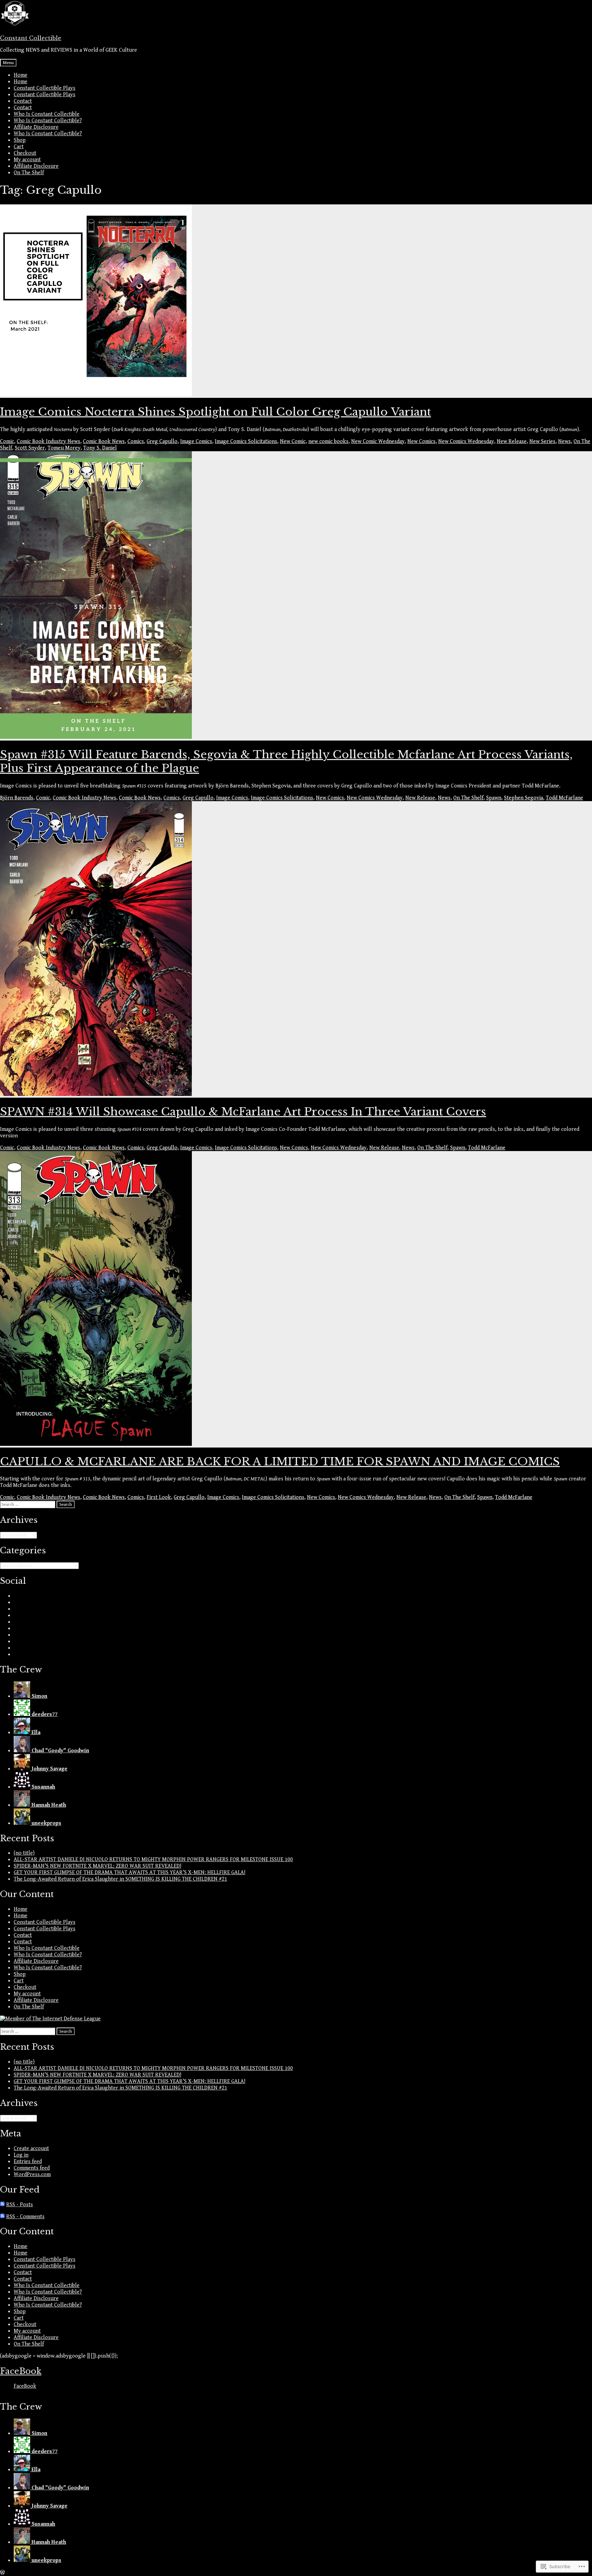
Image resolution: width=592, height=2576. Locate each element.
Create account (31, 2149)
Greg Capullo (162, 441)
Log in (21, 2155)
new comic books (328, 441)
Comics (136, 441)
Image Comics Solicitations (246, 441)
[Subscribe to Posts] (2, 2205)
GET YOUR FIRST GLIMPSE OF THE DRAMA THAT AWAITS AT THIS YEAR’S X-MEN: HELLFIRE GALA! (129, 1873)
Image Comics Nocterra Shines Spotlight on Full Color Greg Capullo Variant (215, 412)
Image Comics (196, 441)
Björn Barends (17, 798)
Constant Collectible (31, 38)
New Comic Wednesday (378, 441)
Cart (19, 147)
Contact (23, 101)
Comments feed (32, 2168)
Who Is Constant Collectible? (48, 121)
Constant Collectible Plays (45, 88)
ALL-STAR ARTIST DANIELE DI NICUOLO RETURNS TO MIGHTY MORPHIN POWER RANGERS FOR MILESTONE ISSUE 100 (153, 1860)
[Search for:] (28, 1504)
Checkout (25, 153)
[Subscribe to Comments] (2, 2217)
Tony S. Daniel (100, 448)
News (564, 441)
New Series (542, 441)
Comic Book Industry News (48, 441)
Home (21, 75)
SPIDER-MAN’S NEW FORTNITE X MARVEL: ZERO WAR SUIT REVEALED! (97, 1866)
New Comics (421, 441)
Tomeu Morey (64, 448)
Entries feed (28, 2162)
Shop (20, 140)
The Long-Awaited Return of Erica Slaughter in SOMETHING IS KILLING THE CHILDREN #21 (120, 1879)
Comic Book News (104, 441)
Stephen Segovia (523, 798)
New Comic (293, 441)
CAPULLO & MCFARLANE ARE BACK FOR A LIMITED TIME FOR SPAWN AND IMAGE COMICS (280, 1462)
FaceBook (21, 2371)
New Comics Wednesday (466, 441)
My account (27, 160)
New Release (512, 441)
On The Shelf (29, 173)
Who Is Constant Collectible (47, 114)
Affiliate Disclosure (36, 127)
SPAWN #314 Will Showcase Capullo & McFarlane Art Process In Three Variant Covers (243, 1112)
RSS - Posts (20, 2205)
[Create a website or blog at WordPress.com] (2, 2573)
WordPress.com (32, 2175)
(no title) (24, 1853)
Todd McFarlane (564, 798)
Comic (7, 441)
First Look (159, 1497)
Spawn (494, 798)
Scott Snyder (30, 448)
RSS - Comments (25, 2217)
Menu (8, 63)
